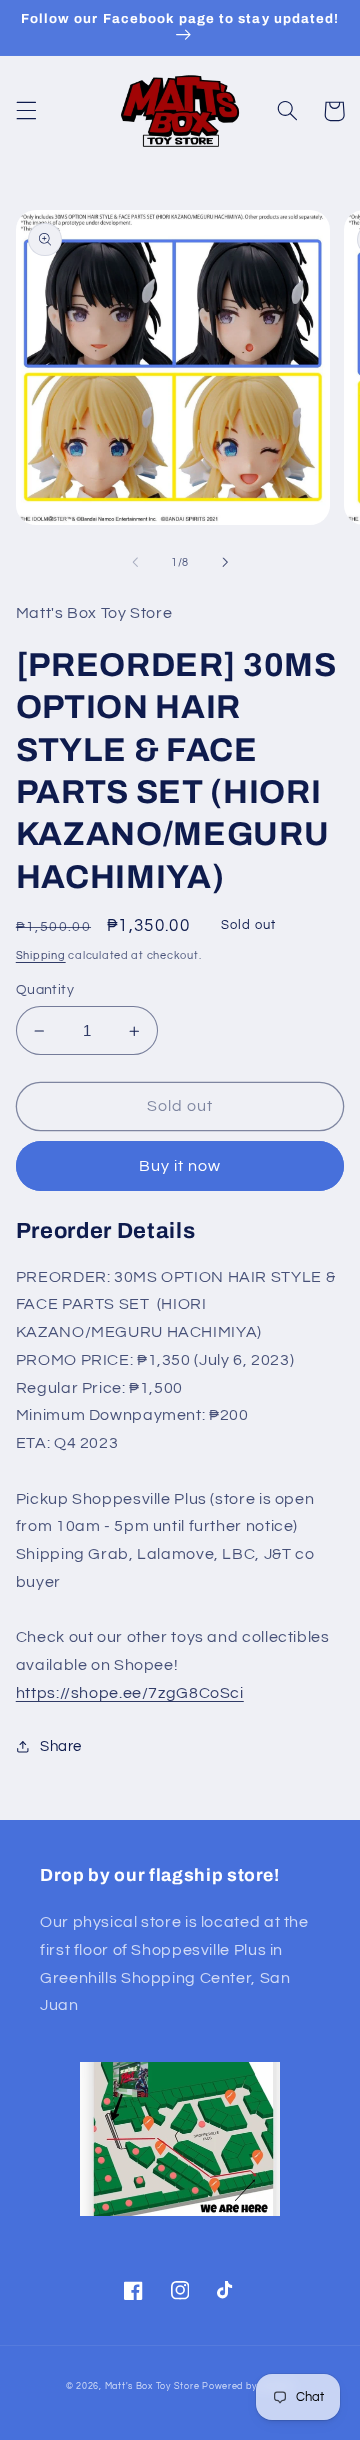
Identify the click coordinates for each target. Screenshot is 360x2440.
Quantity (45, 990)
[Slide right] (225, 562)
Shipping (41, 955)
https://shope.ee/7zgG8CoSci (130, 1693)
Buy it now (180, 1166)
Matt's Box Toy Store (152, 2386)
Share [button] (61, 1746)
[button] (26, 111)
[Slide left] (135, 562)
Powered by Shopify (248, 2386)
